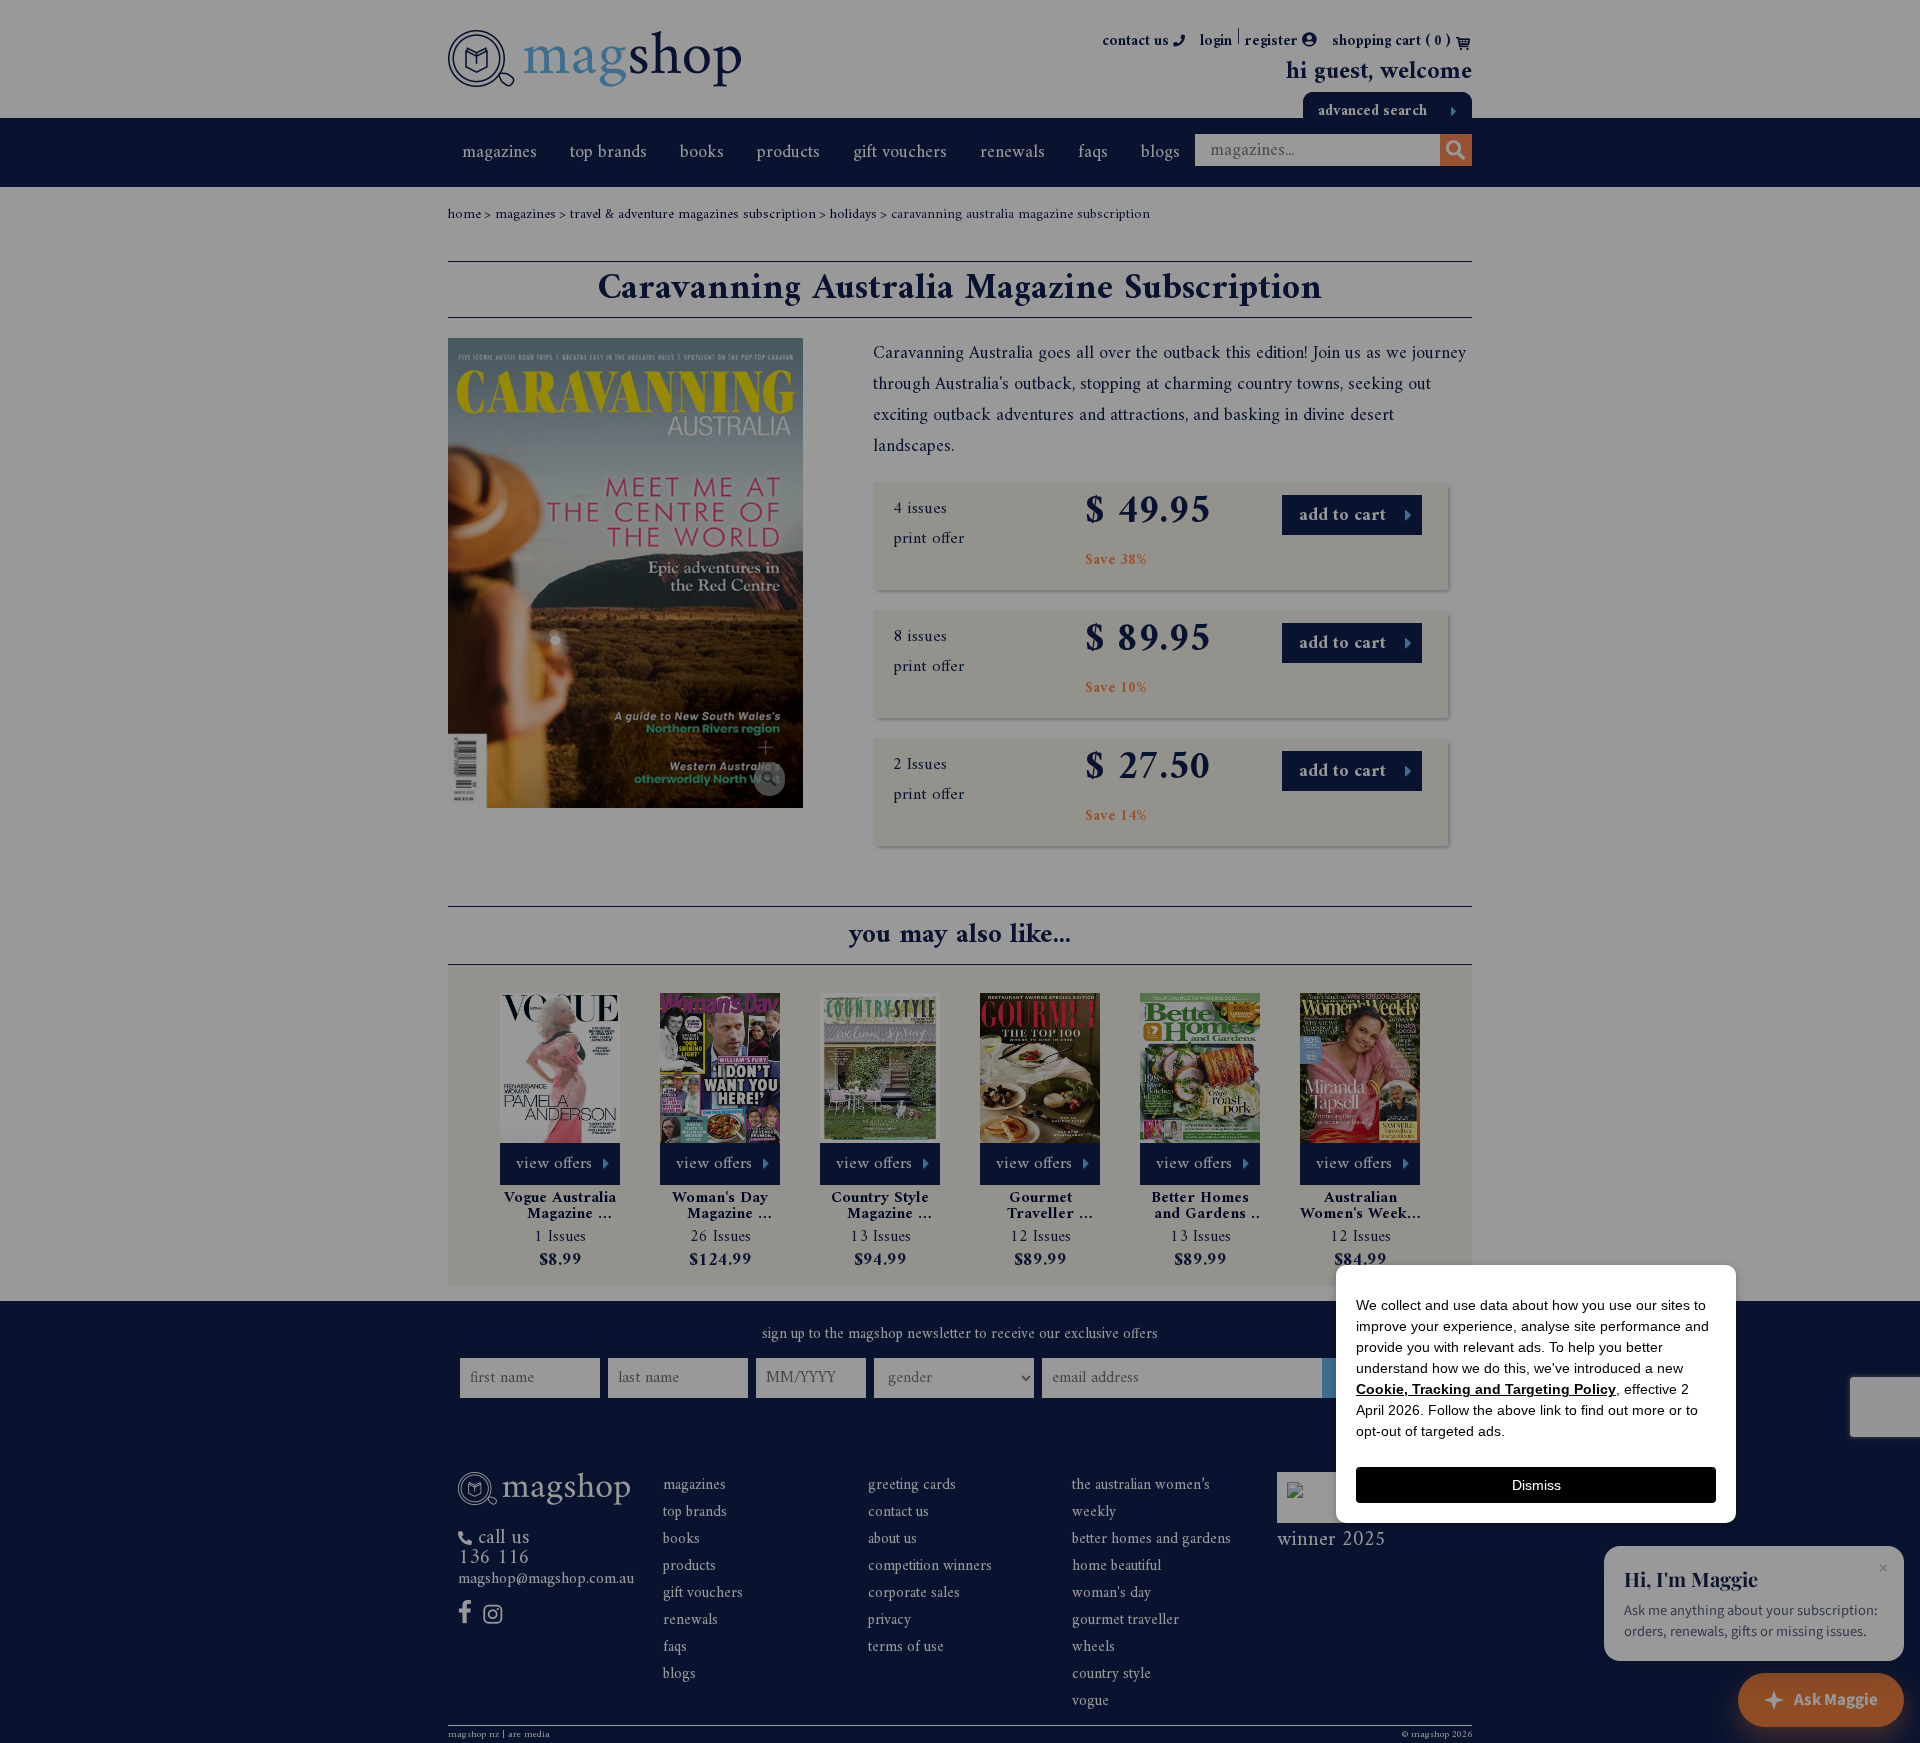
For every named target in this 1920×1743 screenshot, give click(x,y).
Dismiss (1536, 1485)
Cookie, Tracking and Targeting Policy (1486, 1389)
